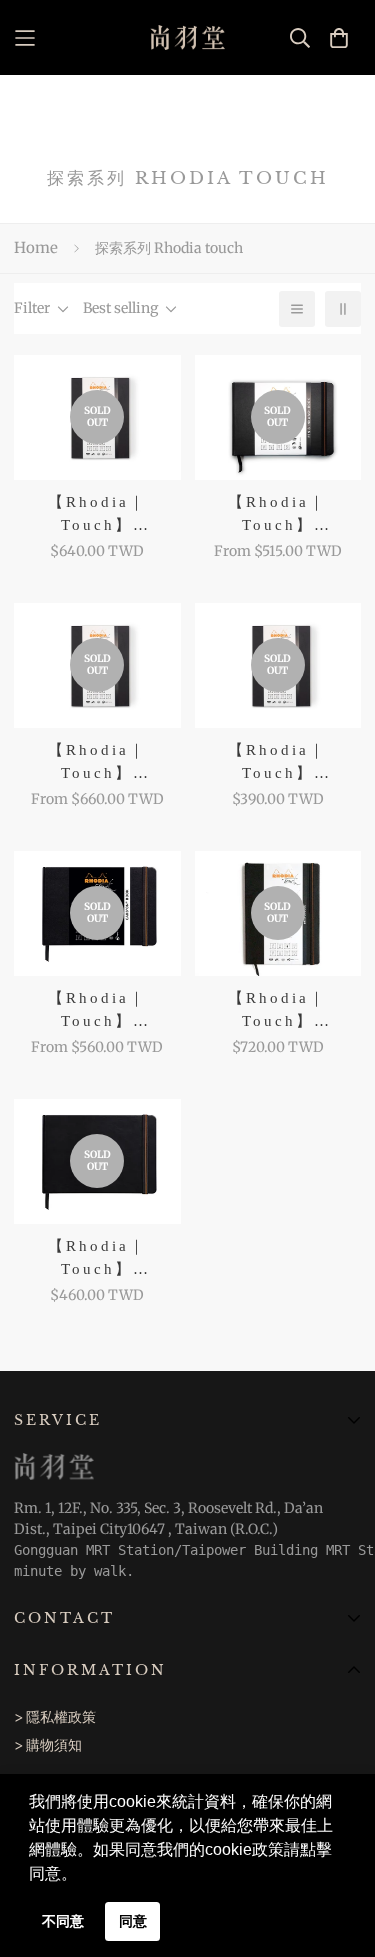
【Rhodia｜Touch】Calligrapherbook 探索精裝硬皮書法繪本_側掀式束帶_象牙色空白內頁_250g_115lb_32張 (97, 762)
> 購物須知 (48, 1745)
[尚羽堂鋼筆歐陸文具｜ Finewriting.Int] (187, 37)
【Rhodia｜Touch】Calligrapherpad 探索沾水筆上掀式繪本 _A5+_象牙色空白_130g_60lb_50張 (278, 762)
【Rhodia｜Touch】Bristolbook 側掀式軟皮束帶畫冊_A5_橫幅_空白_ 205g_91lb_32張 (97, 1258)
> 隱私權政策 (55, 1717)
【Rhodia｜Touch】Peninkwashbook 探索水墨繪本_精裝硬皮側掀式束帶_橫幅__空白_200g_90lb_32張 (277, 514)
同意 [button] (133, 1921)
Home (36, 247)
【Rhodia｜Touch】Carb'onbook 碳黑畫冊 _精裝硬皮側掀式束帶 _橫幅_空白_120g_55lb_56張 (97, 1010)
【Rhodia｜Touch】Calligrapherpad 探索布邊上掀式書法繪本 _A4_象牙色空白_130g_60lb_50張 (97, 514)
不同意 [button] (63, 1921)
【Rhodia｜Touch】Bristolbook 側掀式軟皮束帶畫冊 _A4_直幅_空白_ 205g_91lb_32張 (277, 1010)
